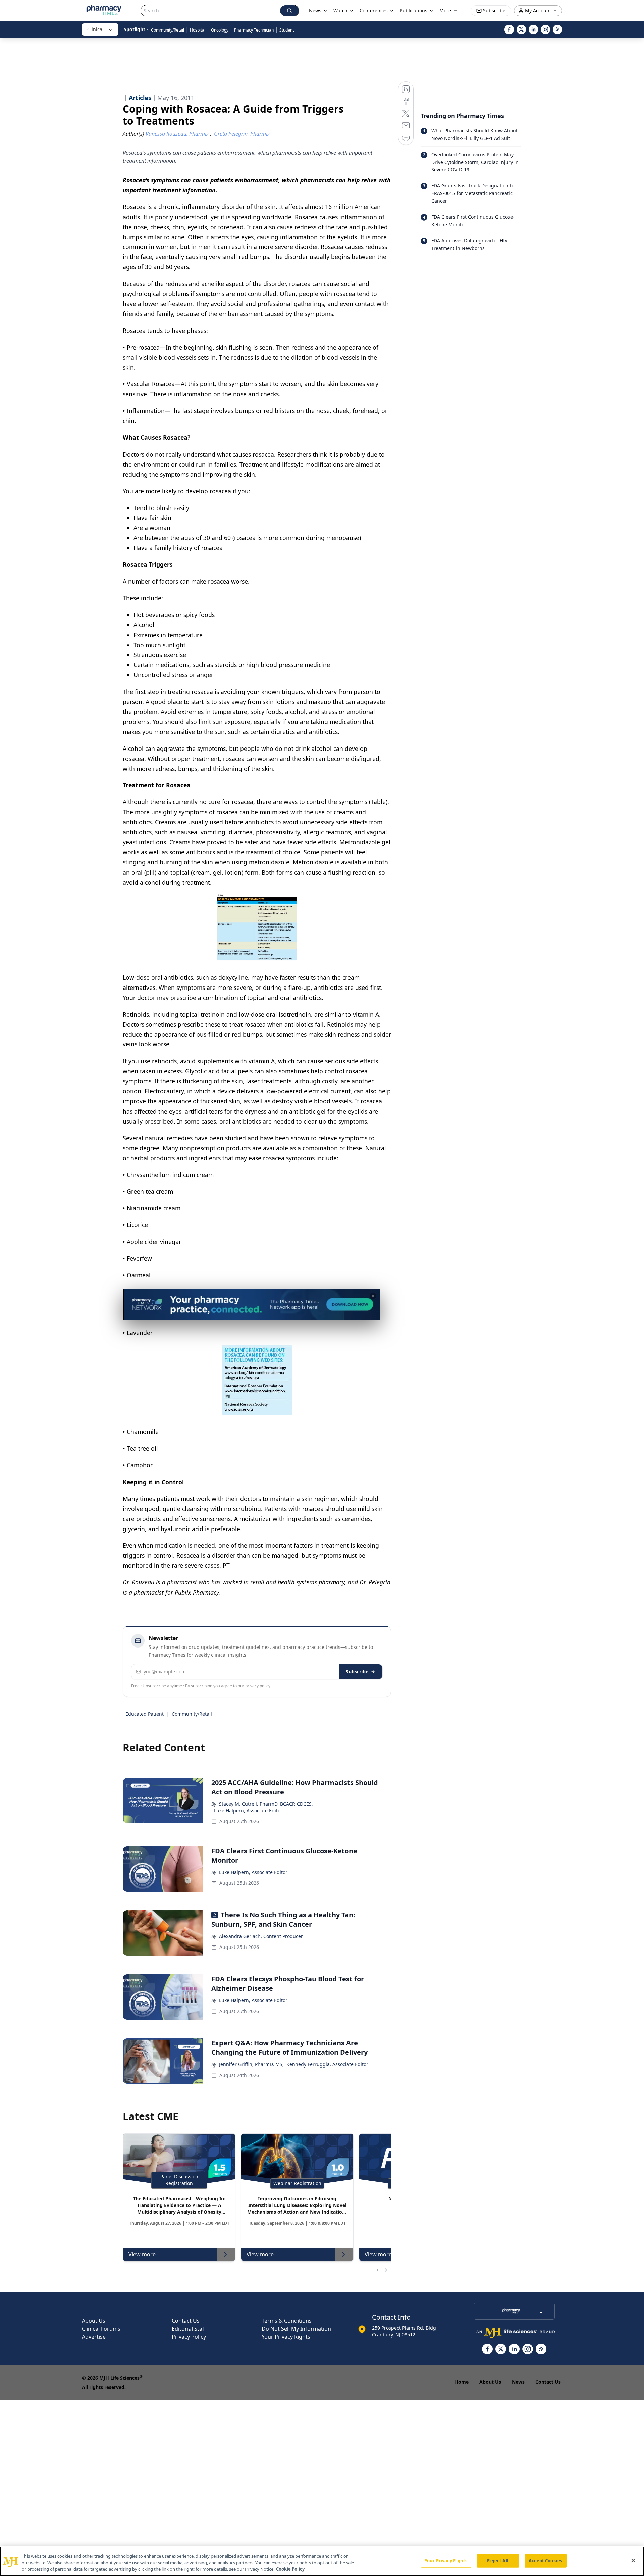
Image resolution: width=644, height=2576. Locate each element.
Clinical (95, 29)
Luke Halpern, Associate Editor (248, 1811)
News (518, 2382)
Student (287, 30)
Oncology (220, 30)
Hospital (198, 30)
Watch (340, 11)
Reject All (498, 2560)
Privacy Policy (189, 2337)
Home (462, 2382)
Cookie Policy (290, 2569)
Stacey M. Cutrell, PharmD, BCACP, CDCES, (266, 1804)
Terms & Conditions (287, 2321)
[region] (322, 2561)
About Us (94, 2321)
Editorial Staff (189, 2329)
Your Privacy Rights (286, 2337)
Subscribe (357, 1671)
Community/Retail (168, 30)
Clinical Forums (101, 2329)
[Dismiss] (373, 1296)
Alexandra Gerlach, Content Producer (261, 1936)
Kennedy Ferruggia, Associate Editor (327, 2064)
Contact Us (186, 2321)
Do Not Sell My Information (296, 2329)
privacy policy (258, 1686)
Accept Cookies (545, 2560)
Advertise (94, 2337)
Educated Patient (145, 1714)
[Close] (633, 2560)
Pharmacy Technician (254, 30)
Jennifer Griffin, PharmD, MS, (251, 2064)
